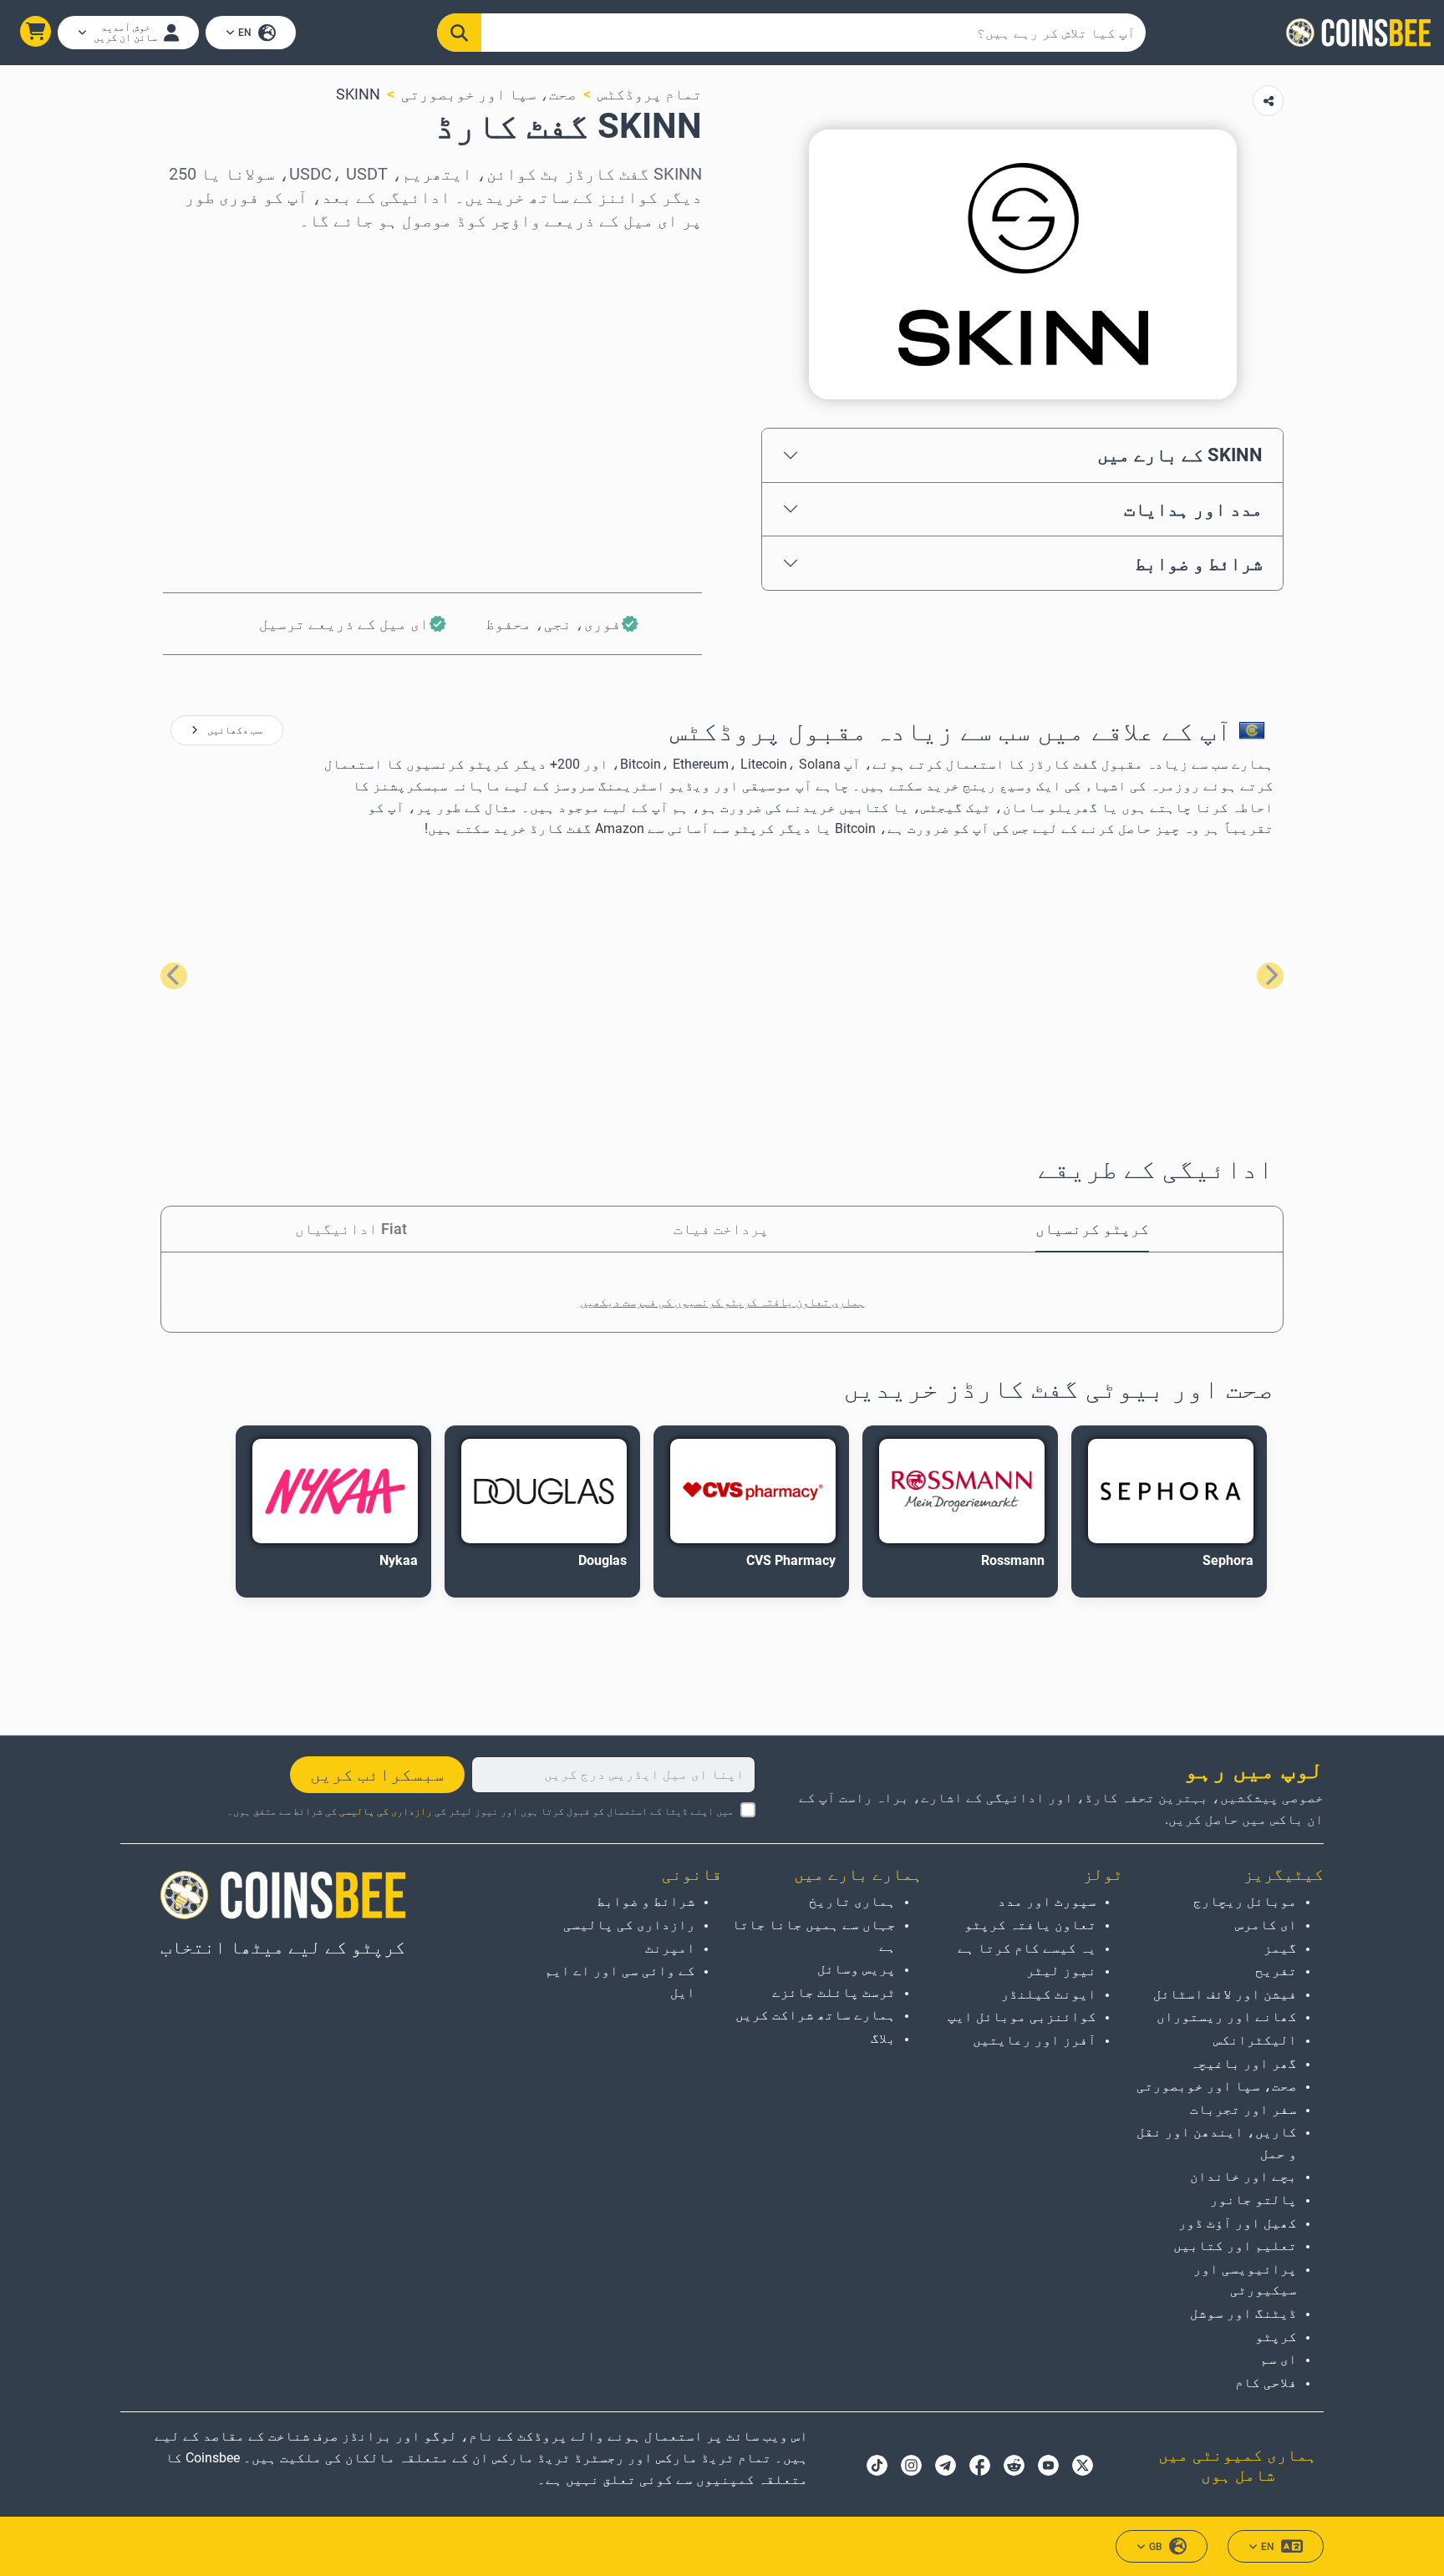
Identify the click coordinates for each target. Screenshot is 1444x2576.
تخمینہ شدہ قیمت (639, 398)
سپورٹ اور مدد (1047, 1901)
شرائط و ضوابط (1199, 563)
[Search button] (460, 33)
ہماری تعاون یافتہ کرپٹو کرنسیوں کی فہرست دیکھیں (722, 1302)
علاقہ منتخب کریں (639, 254)
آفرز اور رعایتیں (1035, 2040)
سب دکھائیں (234, 730)
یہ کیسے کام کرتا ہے (1027, 1948)
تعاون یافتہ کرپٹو (1030, 1925)
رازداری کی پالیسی (386, 1811)
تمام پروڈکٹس (650, 94)
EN (245, 33)
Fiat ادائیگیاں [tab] (351, 1229)
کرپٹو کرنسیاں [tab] (1092, 1229)
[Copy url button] (1268, 101)
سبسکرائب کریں (377, 1775)
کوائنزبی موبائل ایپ (1022, 2017)
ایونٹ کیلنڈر (1049, 1994)
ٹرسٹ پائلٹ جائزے (834, 1992)
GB (1156, 2547)
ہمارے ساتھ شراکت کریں (816, 2015)
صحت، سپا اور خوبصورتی (489, 94)
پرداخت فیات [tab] (721, 1229)
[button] (36, 31)
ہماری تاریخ (852, 1901)
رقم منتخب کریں (643, 326)
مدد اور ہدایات (1193, 509)
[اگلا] (174, 976)
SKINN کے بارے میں (1180, 455)
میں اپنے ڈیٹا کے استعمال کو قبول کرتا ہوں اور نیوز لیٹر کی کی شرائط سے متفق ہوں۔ (480, 1811)
